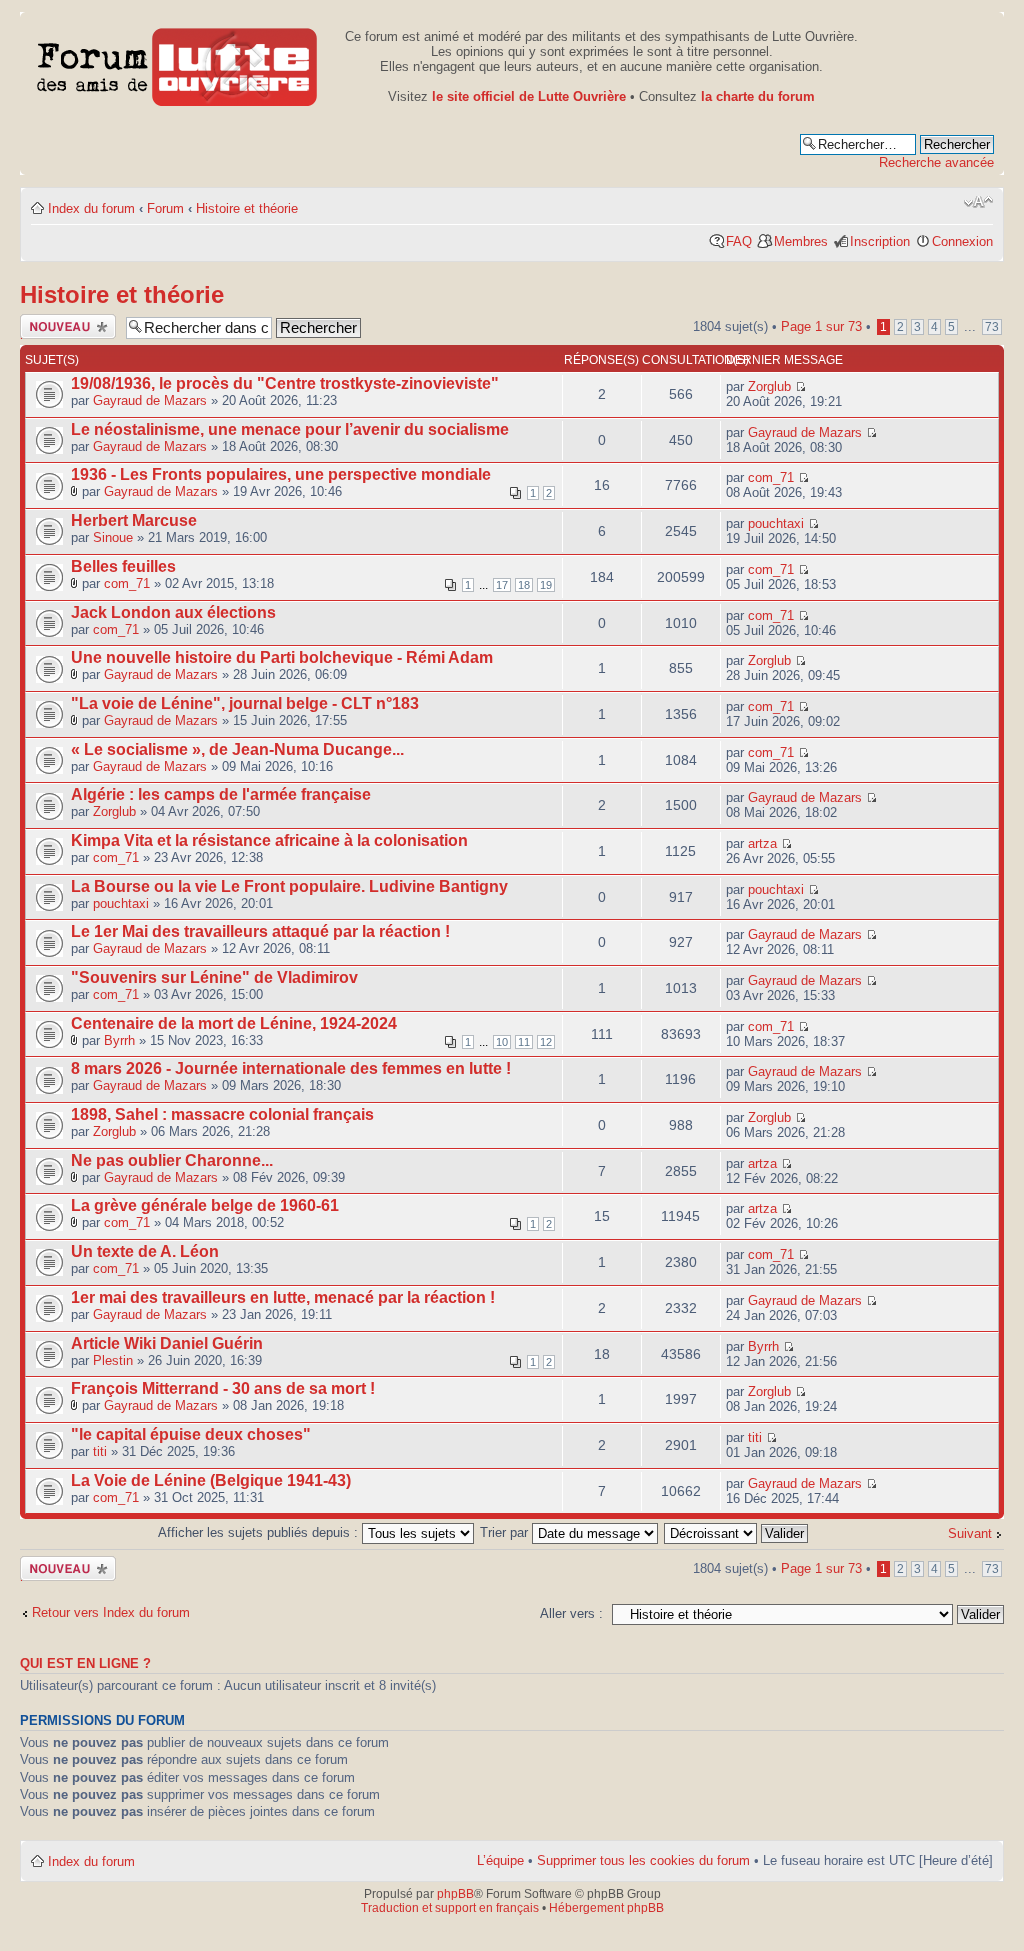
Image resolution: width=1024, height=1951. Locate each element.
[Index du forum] (177, 63)
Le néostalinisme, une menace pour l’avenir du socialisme (290, 429)
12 (546, 1042)
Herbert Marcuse (134, 520)
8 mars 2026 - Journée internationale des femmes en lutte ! (291, 1068)
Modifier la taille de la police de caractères (978, 202)
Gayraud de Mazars (150, 400)
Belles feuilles (123, 566)
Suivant (970, 1533)
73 (992, 327)
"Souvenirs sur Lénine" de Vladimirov (214, 977)
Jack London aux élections (173, 612)
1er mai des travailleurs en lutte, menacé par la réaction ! (283, 1297)
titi (100, 1451)
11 (524, 1042)
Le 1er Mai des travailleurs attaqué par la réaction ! (260, 931)
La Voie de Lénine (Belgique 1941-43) (211, 1480)
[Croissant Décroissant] (737, 1532)
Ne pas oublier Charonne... (172, 1160)
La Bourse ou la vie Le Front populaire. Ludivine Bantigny (289, 886)
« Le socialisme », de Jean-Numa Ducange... (237, 749)
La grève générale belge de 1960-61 (205, 1205)
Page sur (821, 326)
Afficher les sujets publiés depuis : (260, 1532)
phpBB (455, 1894)
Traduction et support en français (450, 1908)
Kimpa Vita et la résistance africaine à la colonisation (269, 840)
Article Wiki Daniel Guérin (167, 1343)
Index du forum (91, 208)
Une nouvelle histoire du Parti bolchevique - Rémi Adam (282, 657)
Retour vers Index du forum (111, 1612)
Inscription (880, 241)
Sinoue (113, 537)
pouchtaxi (776, 523)
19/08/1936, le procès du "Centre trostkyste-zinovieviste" (285, 383)
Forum (165, 208)
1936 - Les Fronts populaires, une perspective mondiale (281, 474)
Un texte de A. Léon (145, 1251)
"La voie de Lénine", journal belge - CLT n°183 (245, 703)
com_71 (771, 477)
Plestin (113, 1360)
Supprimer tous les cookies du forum (643, 1860)
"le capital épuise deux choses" (191, 1434)
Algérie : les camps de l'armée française (221, 794)
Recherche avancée (936, 162)
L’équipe (500, 1860)
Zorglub (769, 386)
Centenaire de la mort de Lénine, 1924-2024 (234, 1023)
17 (502, 585)
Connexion (962, 241)
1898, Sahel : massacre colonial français (222, 1114)
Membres (801, 241)
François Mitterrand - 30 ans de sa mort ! (223, 1388)
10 (502, 1042)
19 (546, 585)
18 (524, 585)
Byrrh (119, 1040)
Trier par (506, 1532)
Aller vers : (571, 1613)
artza (762, 843)
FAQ (739, 241)
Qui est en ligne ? (85, 1664)
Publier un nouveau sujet (60, 326)
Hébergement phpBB (606, 1908)
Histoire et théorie (247, 208)
